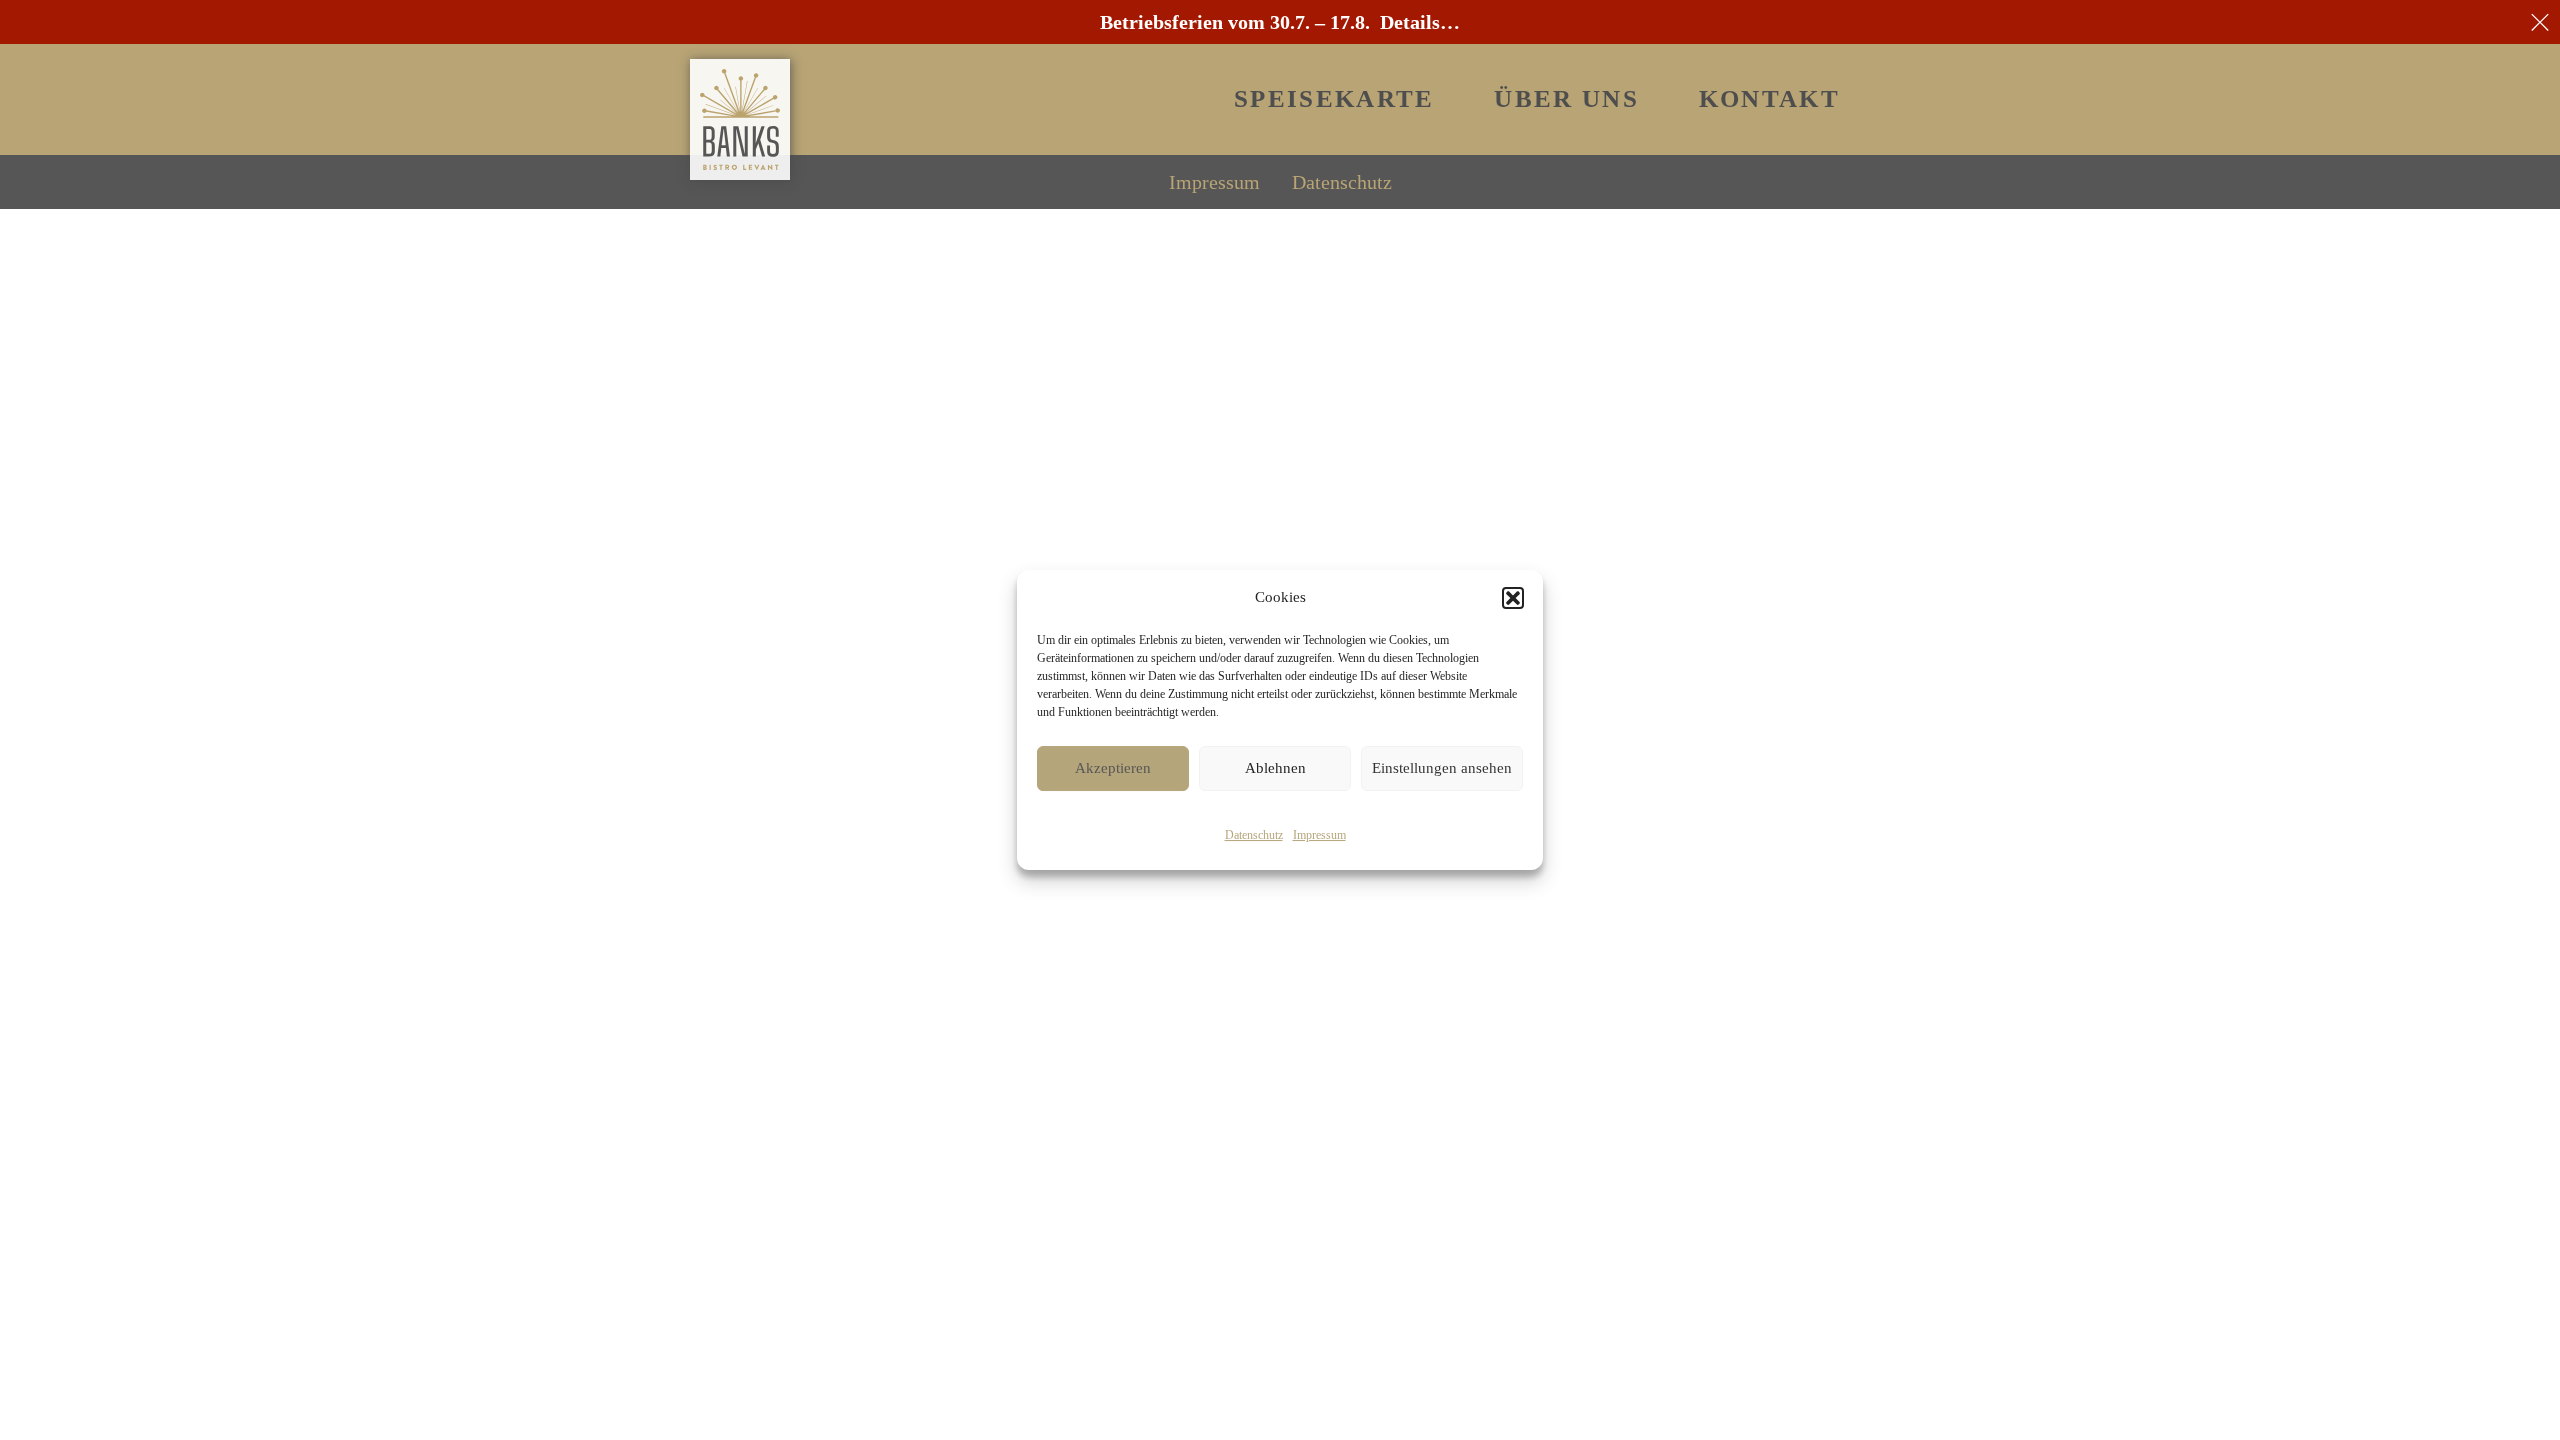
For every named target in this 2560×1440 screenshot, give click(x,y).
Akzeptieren (1113, 768)
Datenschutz (1254, 835)
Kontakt (1769, 98)
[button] (1513, 598)
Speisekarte (1334, 98)
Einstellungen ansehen (1442, 768)
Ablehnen (1275, 768)
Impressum (1319, 835)
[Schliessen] (2532, 21)
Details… (1420, 22)
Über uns (1566, 98)
